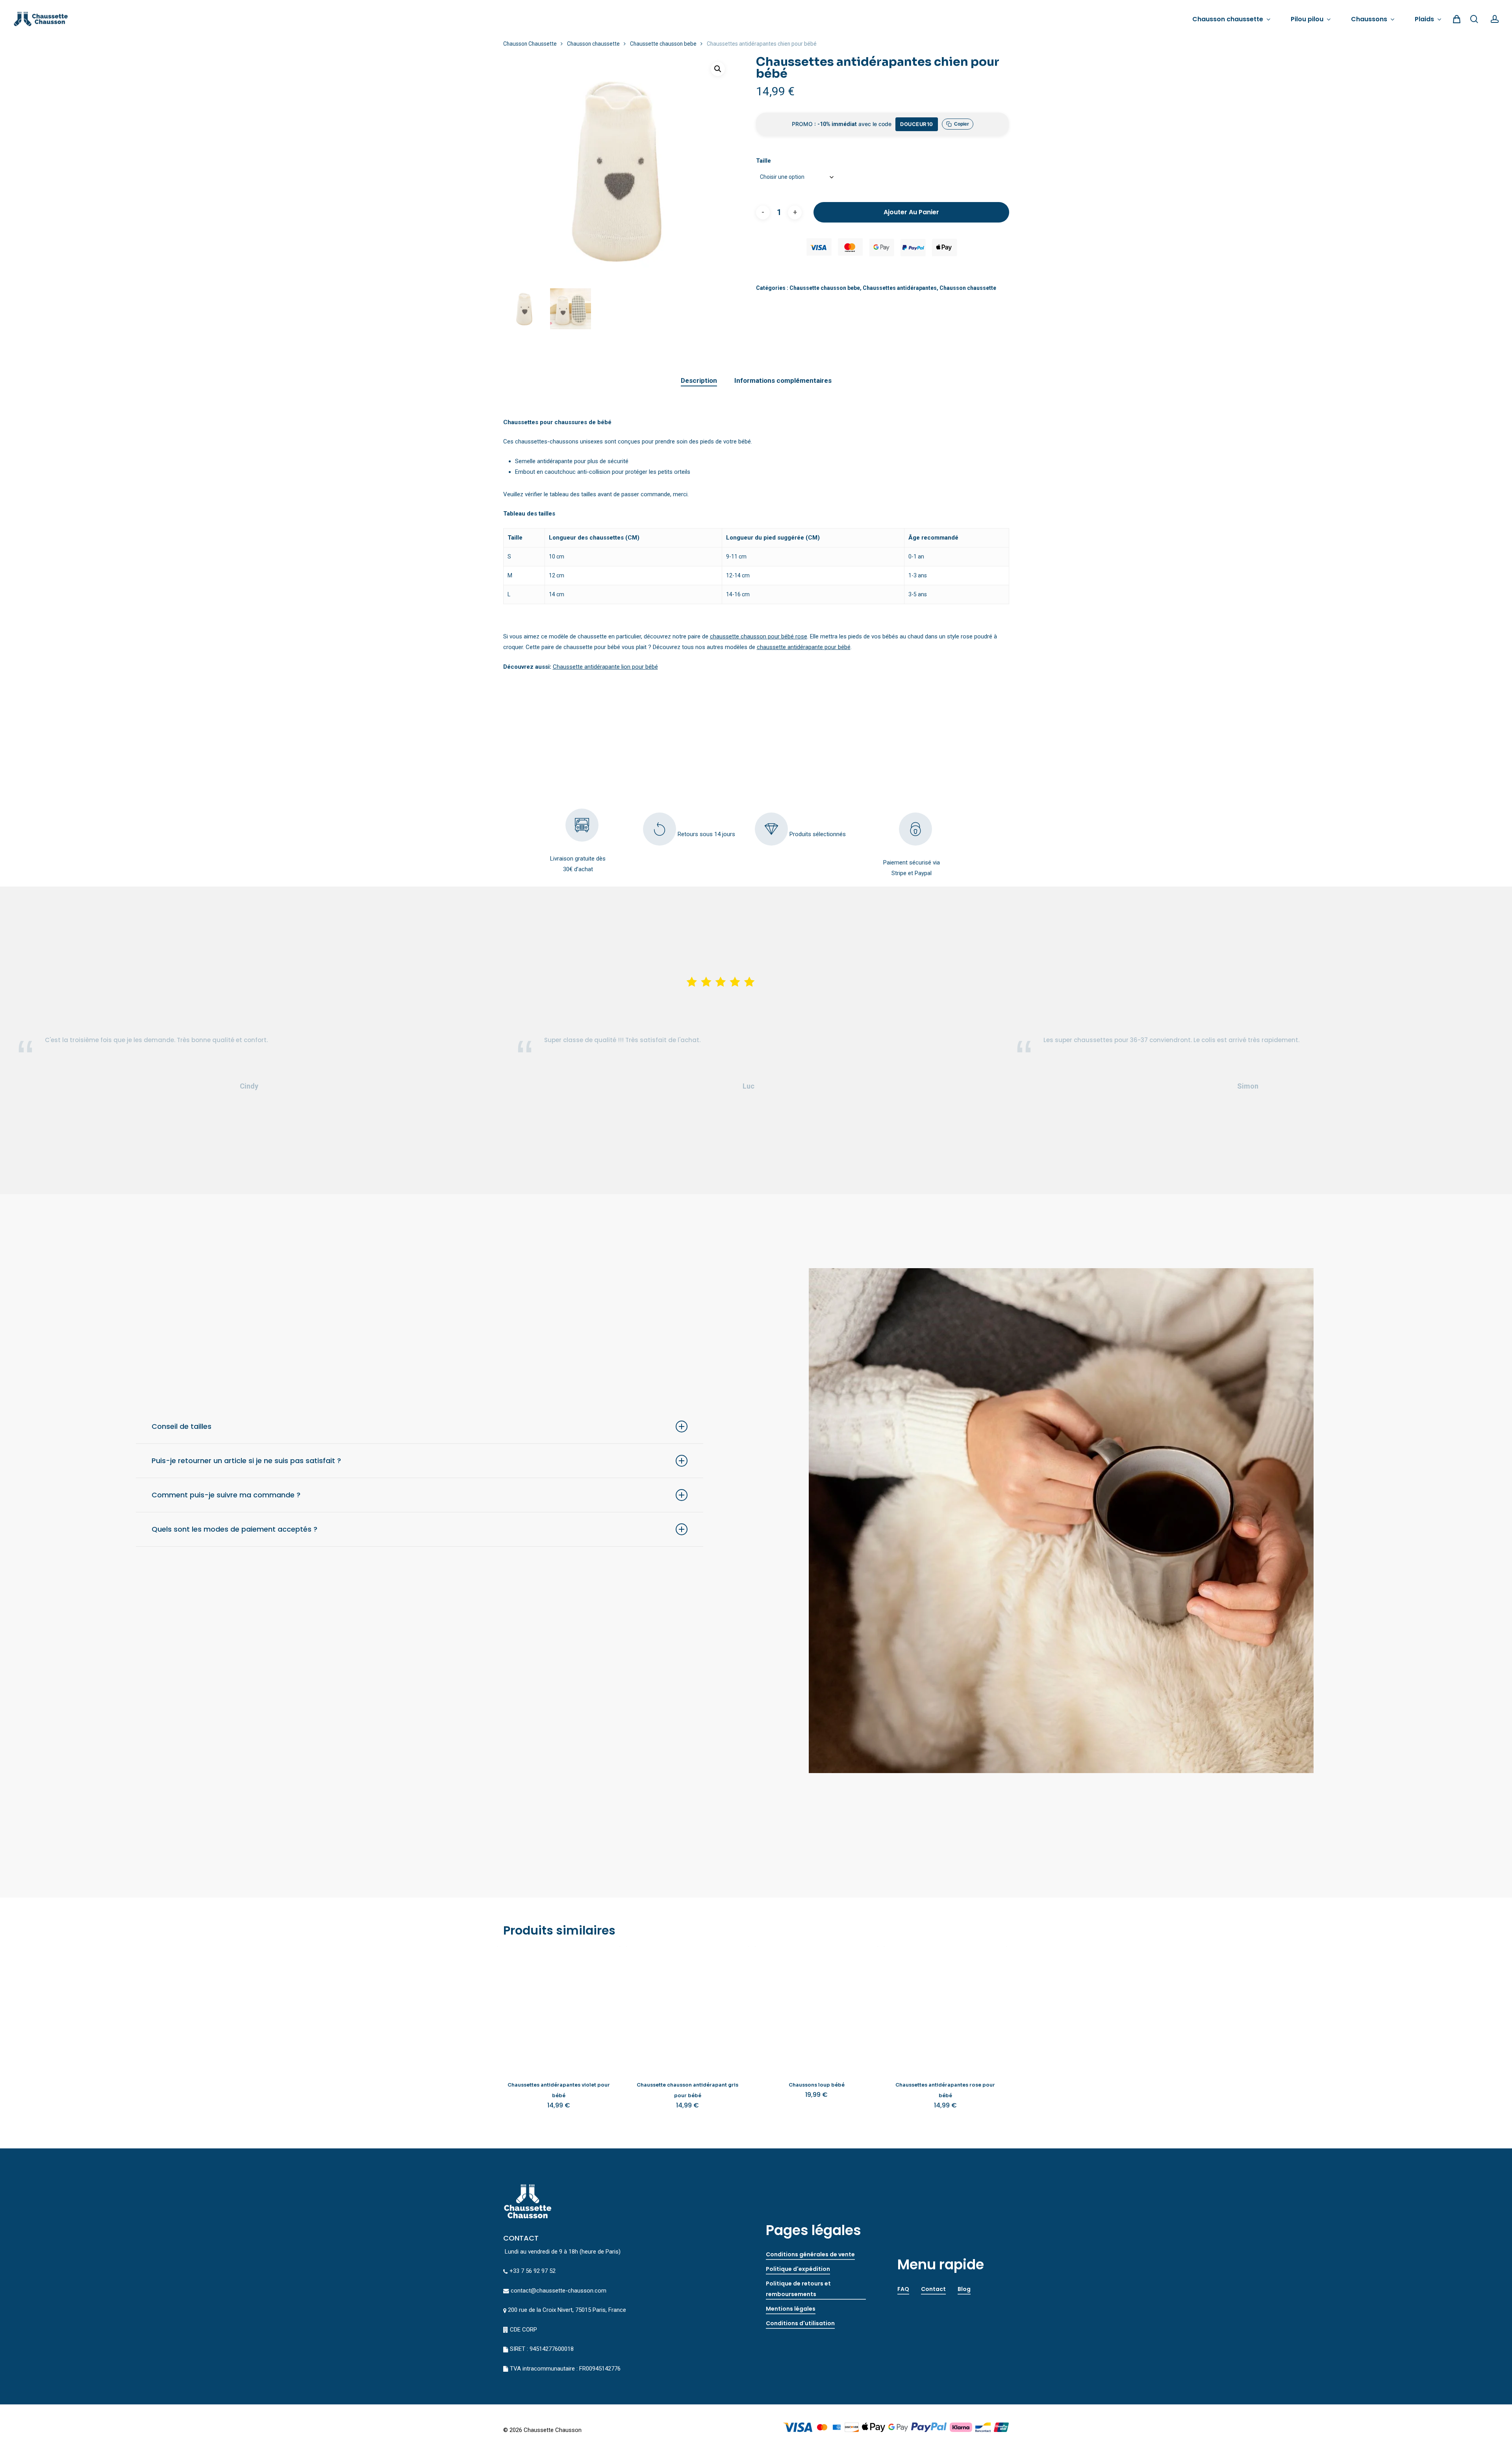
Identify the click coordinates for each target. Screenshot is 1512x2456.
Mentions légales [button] (791, 2309)
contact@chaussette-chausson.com (559, 2291)
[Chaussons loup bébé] (816, 2008)
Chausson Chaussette (530, 44)
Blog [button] (964, 2289)
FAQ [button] (903, 2289)
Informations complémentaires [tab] (783, 380)
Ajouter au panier (911, 212)
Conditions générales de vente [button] (810, 2254)
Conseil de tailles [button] (182, 1426)
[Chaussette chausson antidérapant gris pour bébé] (687, 2008)
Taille (763, 161)
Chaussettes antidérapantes (900, 288)
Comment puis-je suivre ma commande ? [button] (226, 1495)
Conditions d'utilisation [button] (800, 2323)
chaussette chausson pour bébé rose (759, 636)
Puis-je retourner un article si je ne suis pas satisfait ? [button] (246, 1461)
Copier (962, 124)
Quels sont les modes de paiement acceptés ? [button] (234, 1529)
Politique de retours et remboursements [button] (798, 2289)
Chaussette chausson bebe (663, 44)
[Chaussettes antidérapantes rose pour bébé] (945, 2008)
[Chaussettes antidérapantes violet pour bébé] (559, 2008)
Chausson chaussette (593, 44)
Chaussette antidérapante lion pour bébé (605, 667)
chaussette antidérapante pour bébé (804, 647)
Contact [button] (933, 2289)
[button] (718, 69)
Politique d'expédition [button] (798, 2269)
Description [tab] (699, 380)
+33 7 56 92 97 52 (533, 2271)
